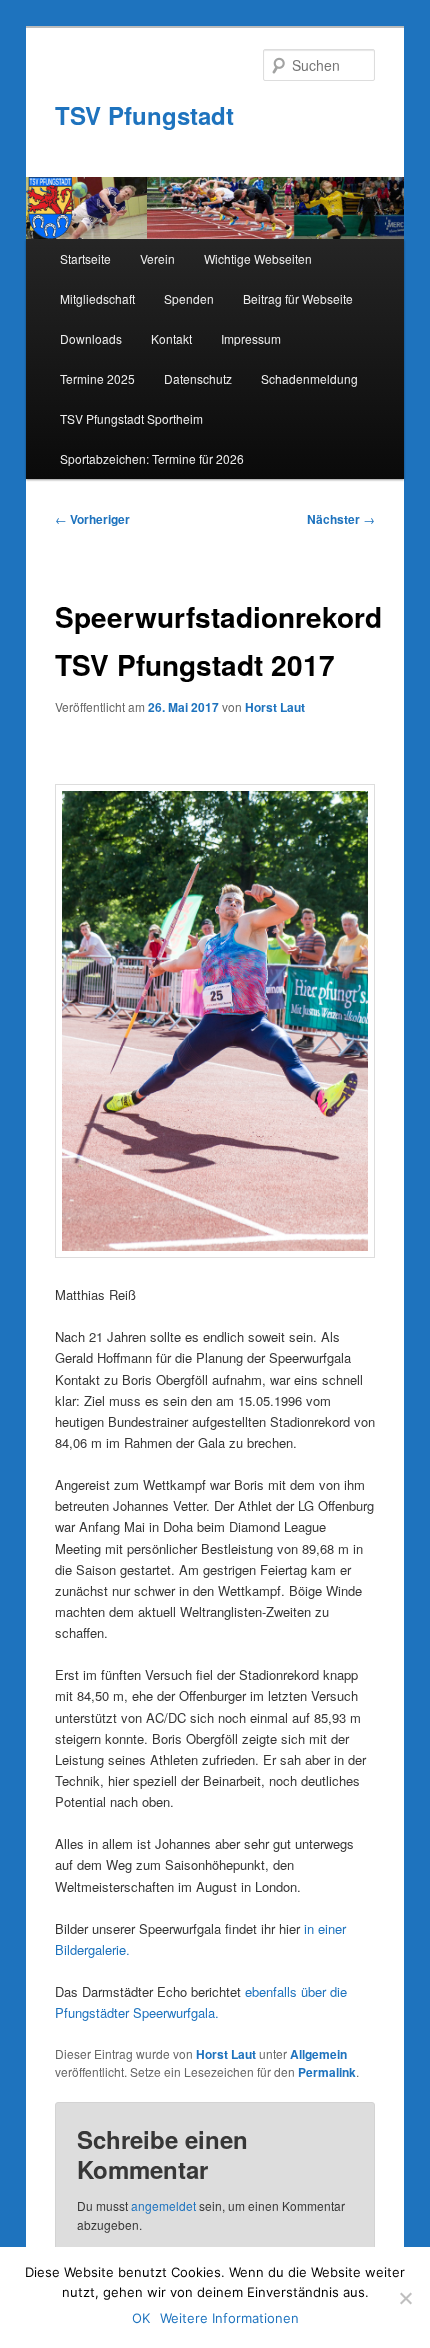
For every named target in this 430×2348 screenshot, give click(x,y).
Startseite (85, 258)
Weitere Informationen (229, 2318)
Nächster (341, 519)
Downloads (91, 338)
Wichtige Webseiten (258, 258)
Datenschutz (198, 378)
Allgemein (318, 2054)
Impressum (251, 338)
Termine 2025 (97, 378)
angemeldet (163, 2205)
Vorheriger (92, 519)
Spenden (189, 298)
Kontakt (171, 338)
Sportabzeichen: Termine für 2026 (152, 458)
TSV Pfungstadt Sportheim (131, 418)
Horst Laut (275, 707)
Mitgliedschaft (97, 298)
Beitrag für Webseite (298, 298)
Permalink (327, 2072)
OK (141, 2318)
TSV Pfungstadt (144, 115)
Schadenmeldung (309, 378)
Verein (157, 258)
